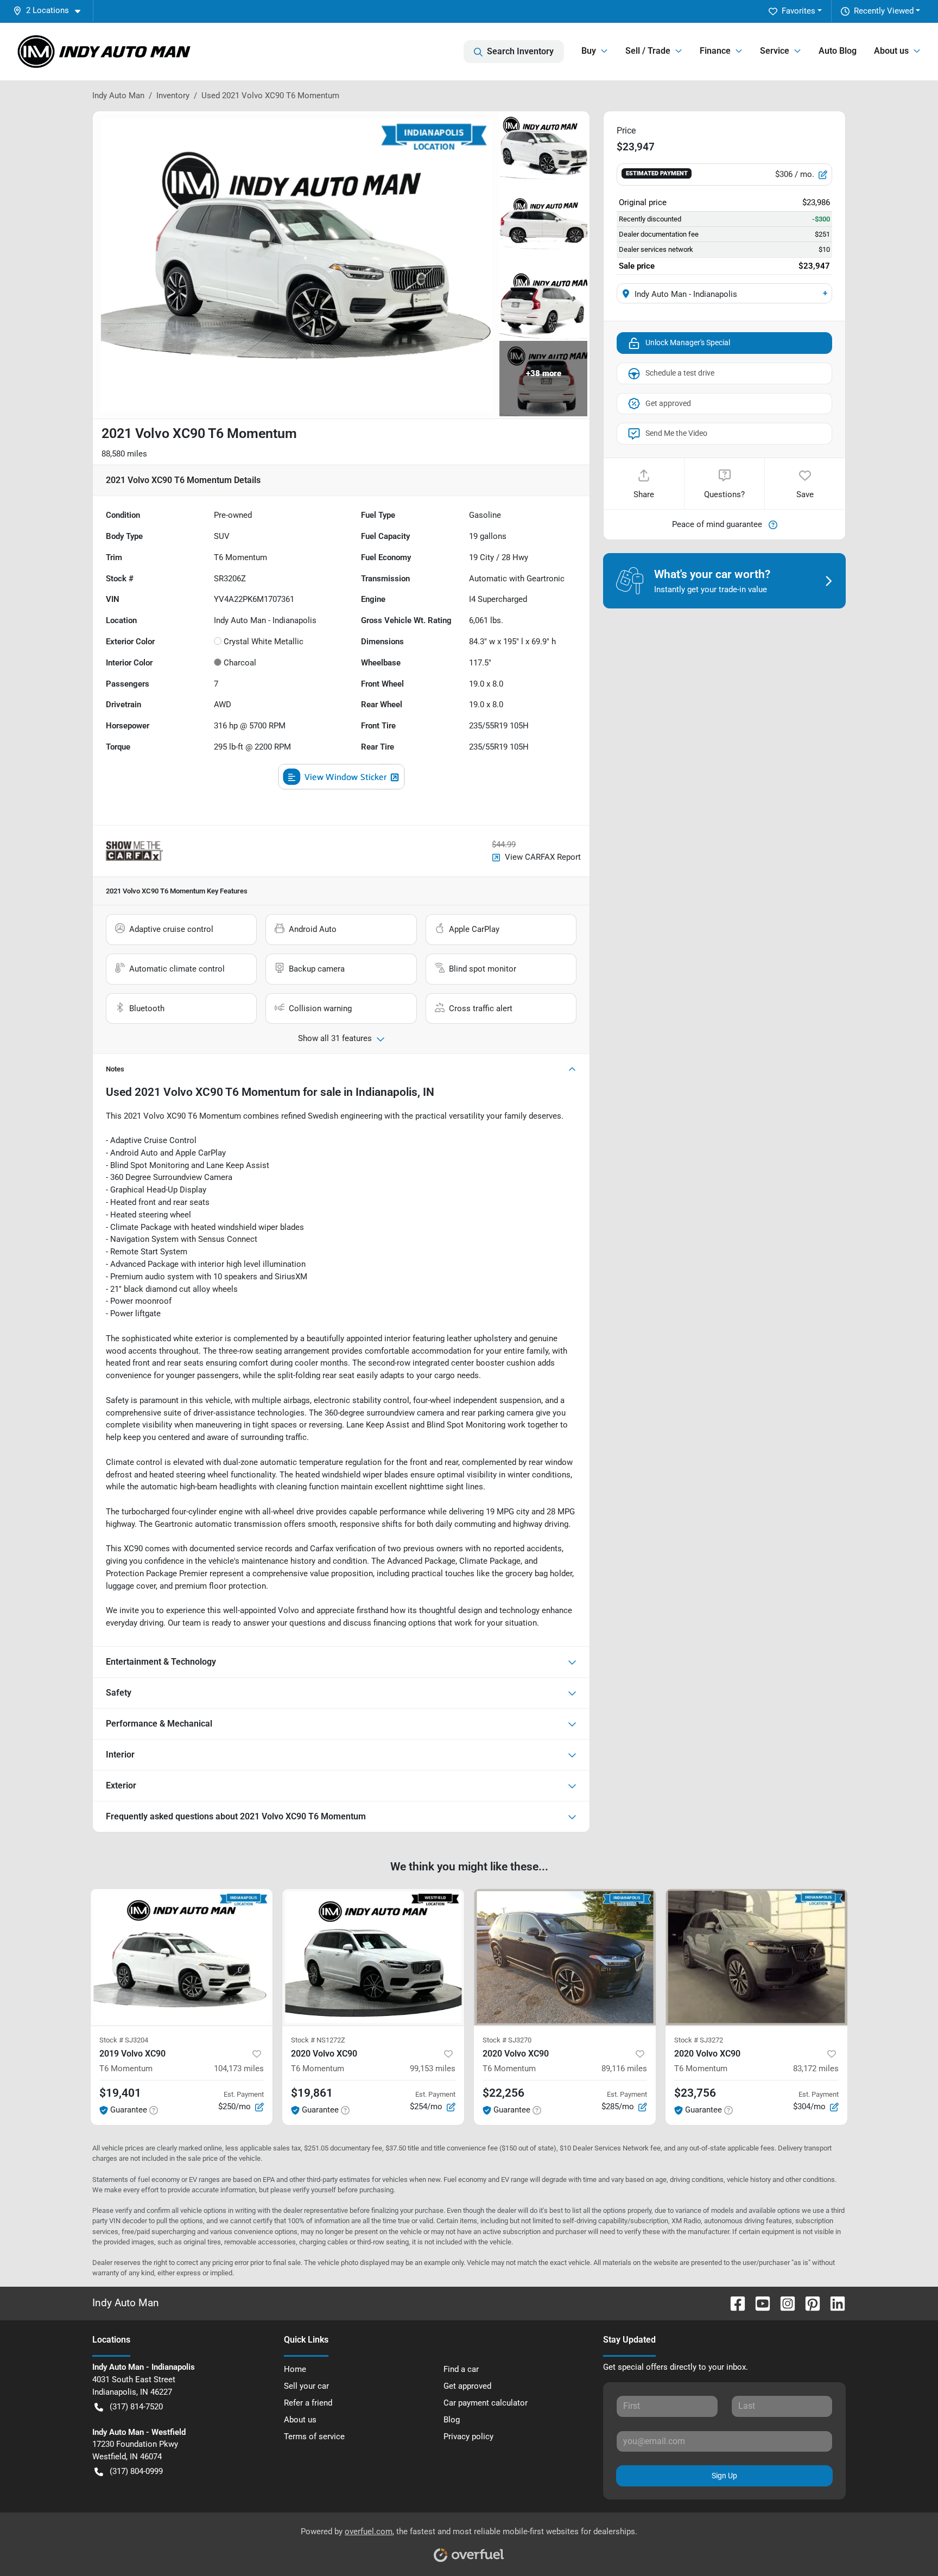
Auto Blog (838, 51)
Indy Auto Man (118, 96)
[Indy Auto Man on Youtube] (758, 2303)
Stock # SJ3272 (699, 2040)
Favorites (798, 11)
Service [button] (775, 51)
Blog (452, 2420)
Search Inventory (520, 51)
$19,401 (120, 2093)
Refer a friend (308, 2403)
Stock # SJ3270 (507, 2040)
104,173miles (239, 2069)
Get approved (668, 403)
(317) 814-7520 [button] (136, 2407)
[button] (51, 11)
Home (295, 2369)
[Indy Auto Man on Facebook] (733, 2303)
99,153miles (433, 2069)
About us (300, 2420)
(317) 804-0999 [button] (136, 2471)
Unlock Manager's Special (688, 342)
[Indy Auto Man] (104, 52)
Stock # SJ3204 (124, 2040)
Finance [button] (715, 51)
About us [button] (891, 51)
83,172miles (816, 2069)
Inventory (173, 96)
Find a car (461, 2369)
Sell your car (306, 2386)
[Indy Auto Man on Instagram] (783, 2303)
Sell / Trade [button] (648, 51)
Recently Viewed (884, 11)
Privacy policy (468, 2437)
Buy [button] (589, 51)
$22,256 (503, 2093)
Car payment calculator (486, 2403)
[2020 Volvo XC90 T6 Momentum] (373, 1957)
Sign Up (724, 2476)
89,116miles (624, 2069)
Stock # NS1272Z (318, 2040)
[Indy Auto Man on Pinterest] (808, 2303)
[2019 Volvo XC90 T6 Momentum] (182, 1957)
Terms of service (314, 2437)
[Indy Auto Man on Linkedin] (833, 2303)
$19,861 (312, 2093)
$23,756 (695, 2093)
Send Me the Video (676, 433)
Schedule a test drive (680, 373)
